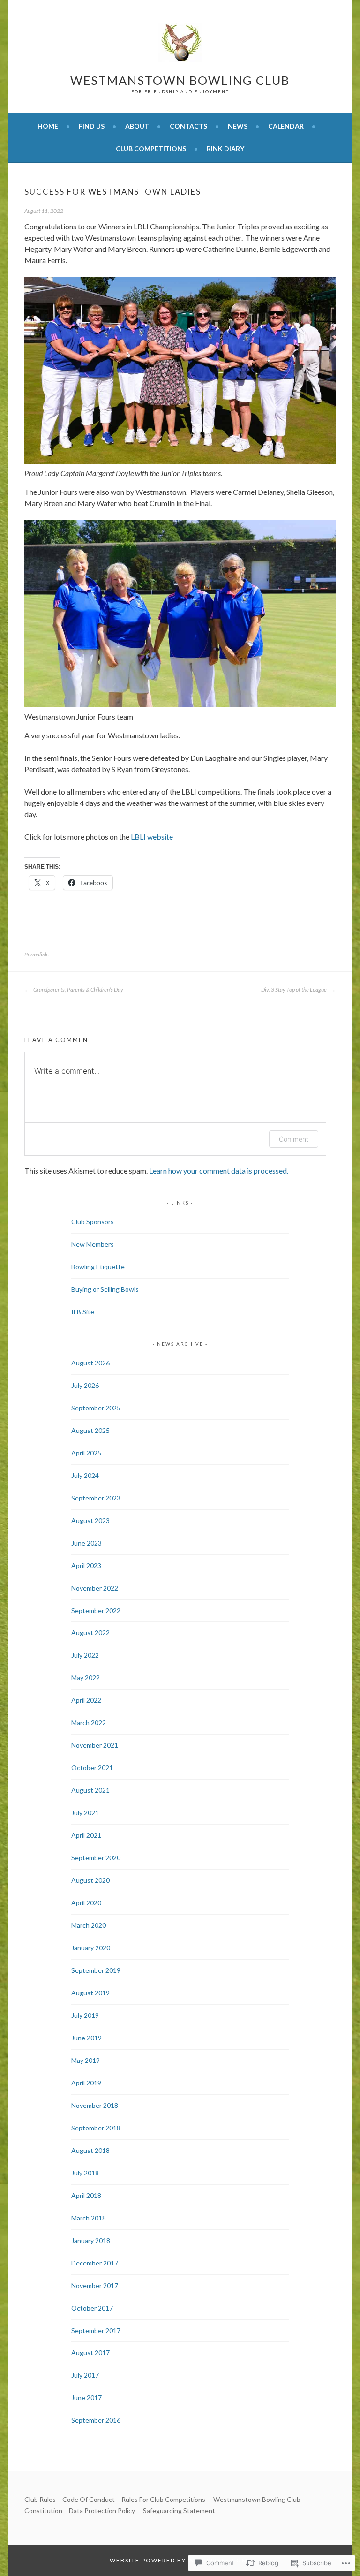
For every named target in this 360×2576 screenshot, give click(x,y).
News (238, 126)
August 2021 (90, 1790)
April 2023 (86, 1565)
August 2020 (90, 1880)
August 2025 (90, 1430)
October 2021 (92, 1768)
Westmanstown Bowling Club (180, 80)
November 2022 (95, 1588)
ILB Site (83, 1312)
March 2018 (89, 2218)
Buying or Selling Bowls (105, 1289)
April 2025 (86, 1453)
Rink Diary (225, 148)
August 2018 (90, 2150)
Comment (294, 1139)
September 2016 (96, 2420)
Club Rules (40, 2499)
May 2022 (86, 1678)
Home (48, 126)
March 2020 (89, 1925)
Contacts (188, 126)
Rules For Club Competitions (163, 2499)
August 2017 (90, 2352)
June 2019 (86, 2038)
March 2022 (89, 1723)
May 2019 (86, 2060)
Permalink (36, 954)
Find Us (92, 126)
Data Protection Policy (102, 2511)
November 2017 (95, 2285)
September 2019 (96, 1970)
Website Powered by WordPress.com (179, 2560)
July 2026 (85, 1385)
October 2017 (92, 2308)
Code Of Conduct (89, 2499)
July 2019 (85, 2015)
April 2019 (86, 2083)
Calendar (286, 126)
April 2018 (86, 2195)
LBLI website (152, 837)
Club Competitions (151, 148)
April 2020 (86, 1903)
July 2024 (85, 1475)
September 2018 (96, 2128)
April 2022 (86, 1700)
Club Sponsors (93, 1222)
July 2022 (85, 1655)
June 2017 (86, 2398)
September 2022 (96, 1610)
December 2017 (95, 2263)
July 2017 (85, 2375)
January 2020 (91, 1948)
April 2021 (86, 1835)
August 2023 (90, 1520)
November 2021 (95, 1745)
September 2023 (96, 1498)
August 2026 (90, 1363)
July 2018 (85, 2173)
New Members (93, 1244)
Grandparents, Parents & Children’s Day (78, 989)
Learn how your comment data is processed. (219, 1171)
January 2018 (91, 2240)
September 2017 (96, 2330)
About (137, 126)
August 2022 (90, 1633)
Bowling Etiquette (98, 1267)
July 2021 (85, 1813)
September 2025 (96, 1408)
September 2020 (96, 1858)
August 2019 (90, 1993)
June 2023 (86, 1543)
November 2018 (95, 2105)
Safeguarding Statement (179, 2511)
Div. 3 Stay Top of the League (294, 989)
